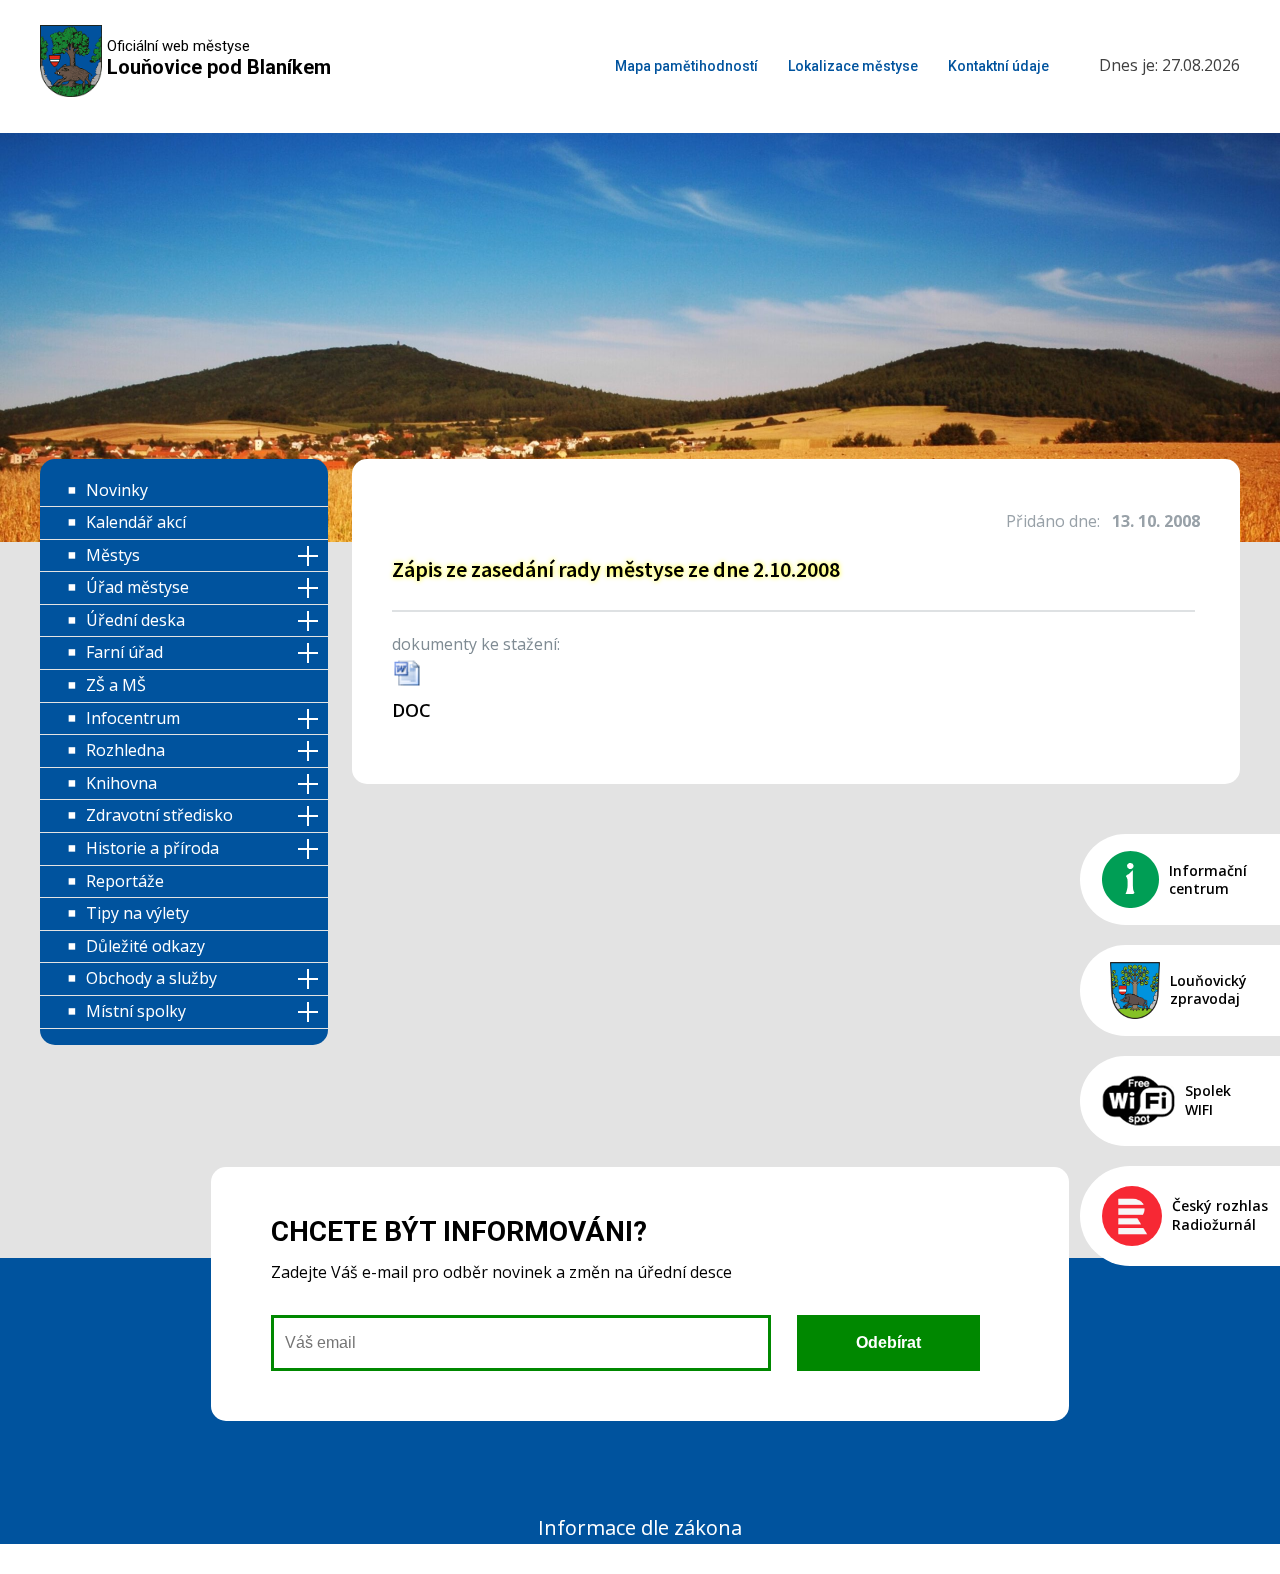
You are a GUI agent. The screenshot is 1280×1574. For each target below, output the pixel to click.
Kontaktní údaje (998, 66)
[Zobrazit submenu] (311, 556)
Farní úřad (124, 652)
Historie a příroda (152, 848)
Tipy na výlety (137, 913)
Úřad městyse (137, 587)
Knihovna (121, 783)
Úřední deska (135, 620)
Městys (113, 555)
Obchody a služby (151, 978)
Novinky (117, 490)
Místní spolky (136, 1011)
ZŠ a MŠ (116, 685)
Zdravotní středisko (159, 815)
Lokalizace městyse (853, 66)
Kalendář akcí (136, 522)
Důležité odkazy (145, 946)
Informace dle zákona (640, 1527)
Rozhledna (125, 750)
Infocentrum (133, 718)
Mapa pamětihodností (686, 66)
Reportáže (125, 881)
